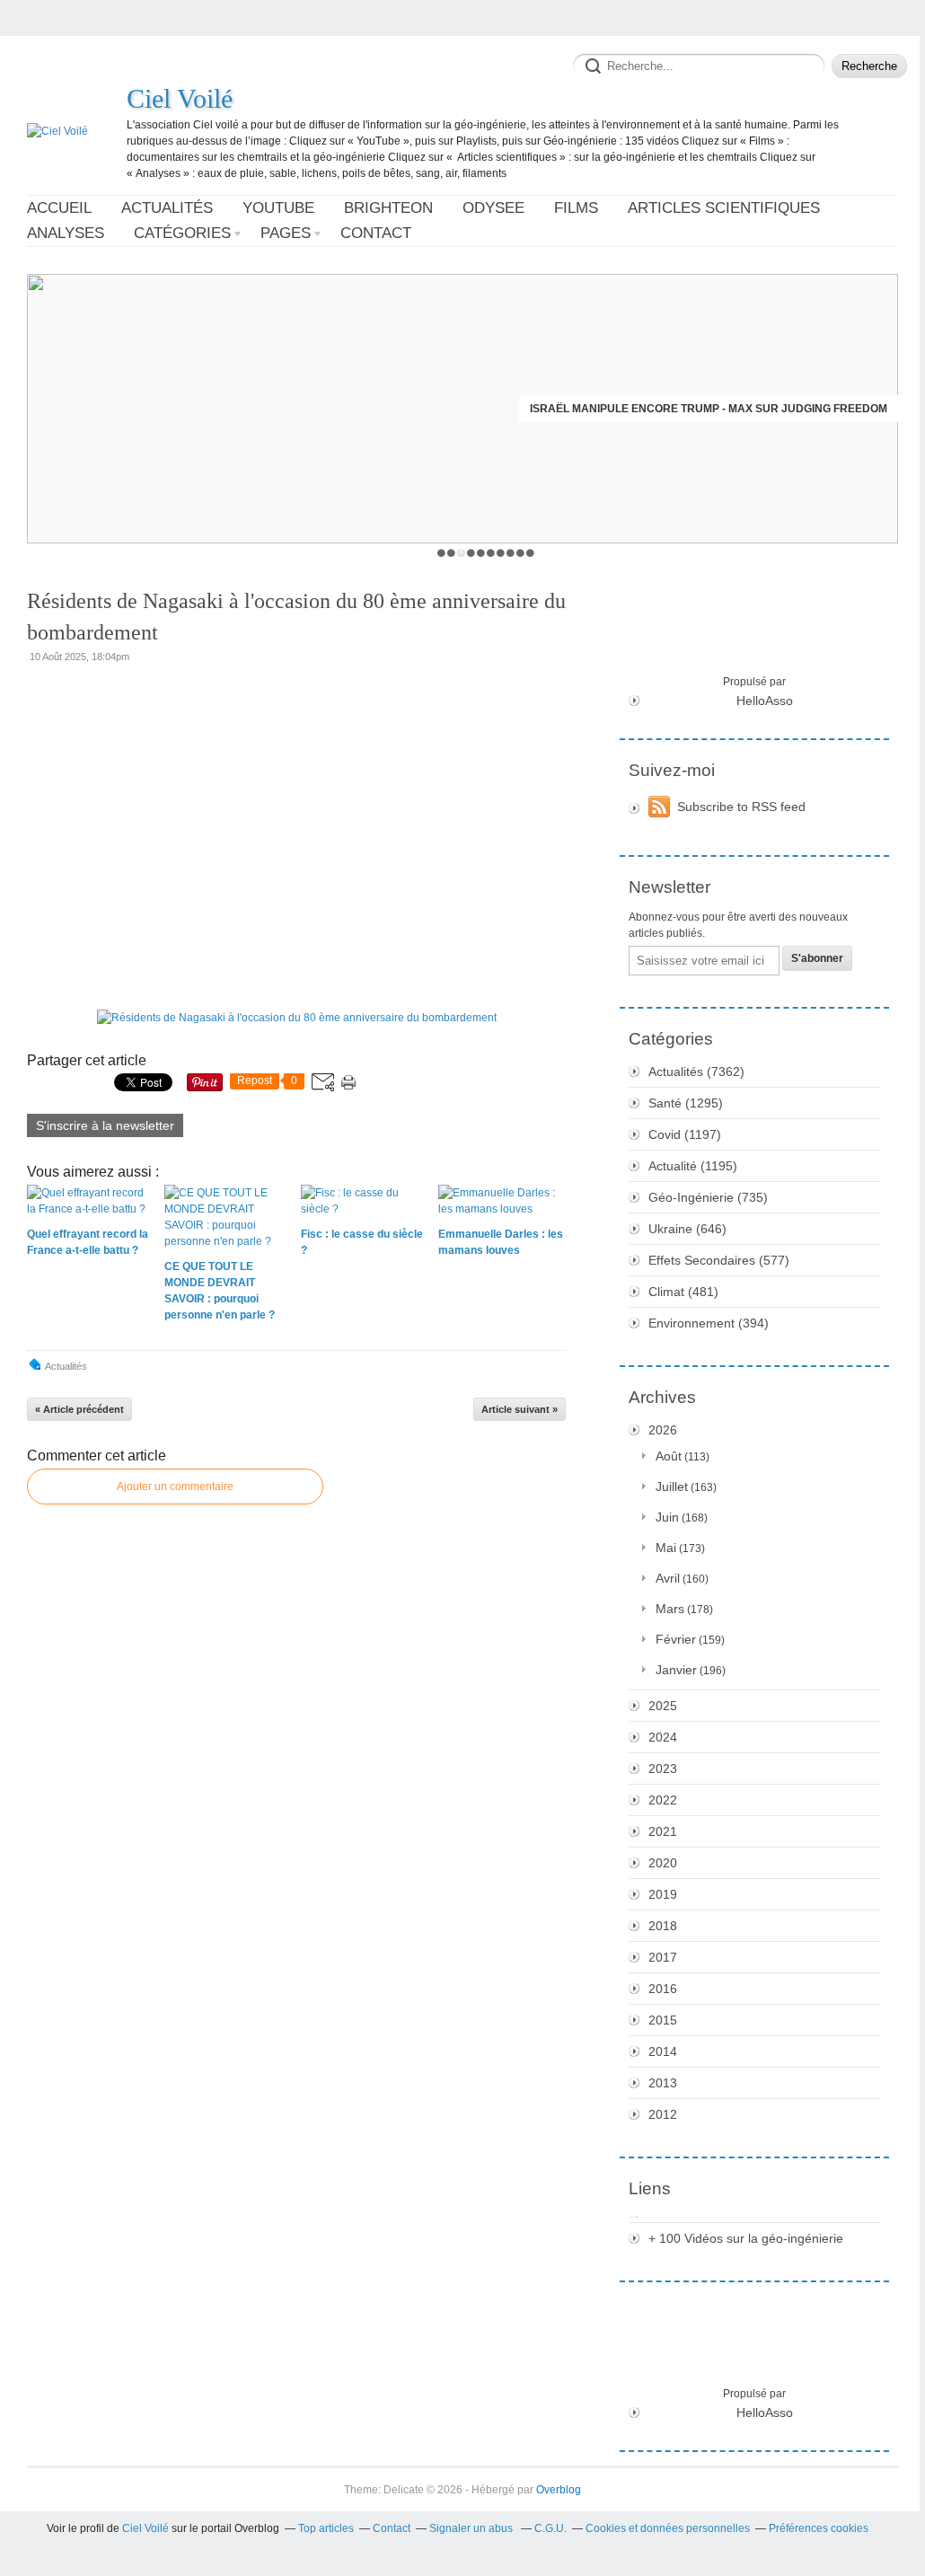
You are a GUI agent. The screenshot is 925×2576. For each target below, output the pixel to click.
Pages (286, 233)
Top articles (326, 2528)
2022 (663, 1800)
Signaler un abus (472, 2528)
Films (576, 208)
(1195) (693, 1166)
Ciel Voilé (180, 98)
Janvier (676, 1670)
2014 (663, 2051)
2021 (663, 1831)
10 (530, 553)
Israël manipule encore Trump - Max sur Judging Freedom (709, 409)
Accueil (59, 208)
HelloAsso (765, 701)
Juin (667, 1517)
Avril (668, 1578)
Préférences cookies (819, 2528)
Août (669, 1456)
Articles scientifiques (724, 208)
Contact (376, 233)
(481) (683, 1292)
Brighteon (388, 208)
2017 (663, 1957)
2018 (663, 1926)
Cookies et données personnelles (668, 2528)
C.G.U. (551, 2528)
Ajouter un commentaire (175, 1486)
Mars (670, 1609)
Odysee (493, 208)
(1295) (686, 1103)
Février (676, 1639)
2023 (663, 1769)
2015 (663, 2020)
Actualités (167, 208)
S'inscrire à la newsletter (105, 1125)
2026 (663, 1430)
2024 (663, 1737)
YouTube (278, 208)
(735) (708, 1197)
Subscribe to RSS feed (741, 807)
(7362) (696, 1072)
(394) (709, 1323)
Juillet (672, 1486)
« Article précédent (79, 1409)
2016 (663, 1989)
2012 (663, 2114)
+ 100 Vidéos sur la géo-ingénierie (746, 2238)
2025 (663, 1706)
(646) (687, 1229)
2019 (663, 1894)
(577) (719, 1260)
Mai (666, 1548)
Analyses (66, 233)
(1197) (685, 1134)
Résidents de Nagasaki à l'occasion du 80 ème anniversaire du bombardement (296, 617)
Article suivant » (520, 1409)
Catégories (182, 233)
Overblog (559, 2490)
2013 (663, 2083)
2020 (663, 1863)
